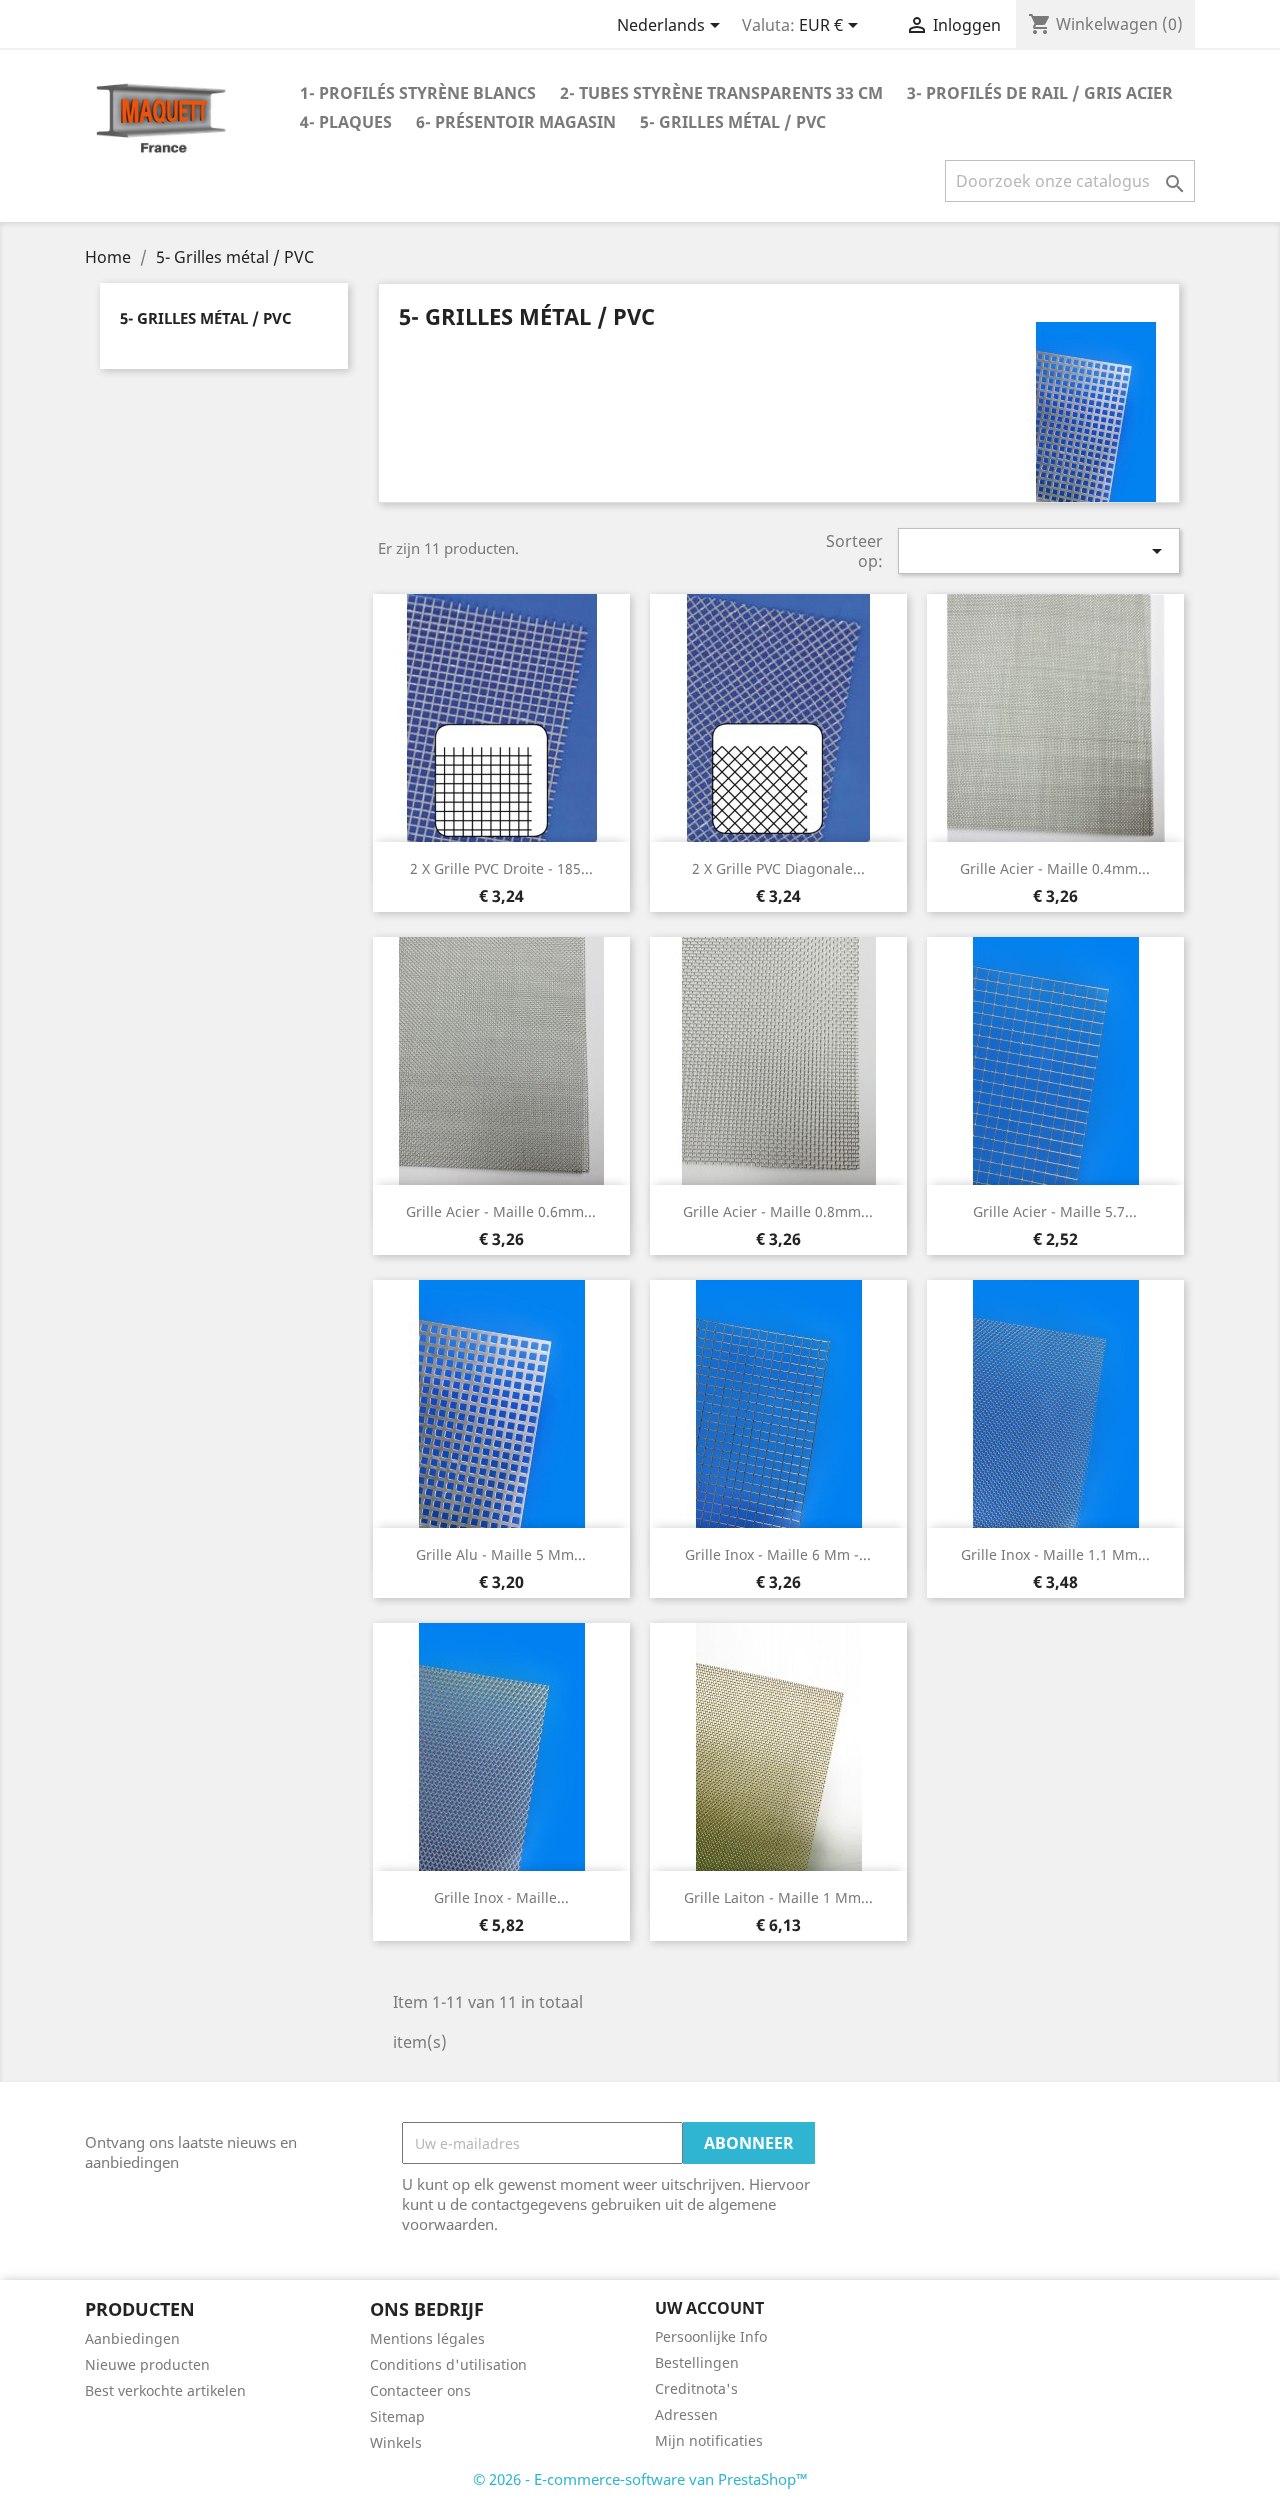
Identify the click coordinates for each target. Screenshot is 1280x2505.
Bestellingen (697, 2362)
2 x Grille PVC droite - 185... (501, 868)
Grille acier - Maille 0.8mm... (778, 1211)
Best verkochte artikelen (165, 2390)
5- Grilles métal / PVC (733, 122)
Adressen (686, 2414)
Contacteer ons (420, 2390)
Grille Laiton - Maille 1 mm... (778, 1897)
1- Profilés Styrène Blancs (418, 93)
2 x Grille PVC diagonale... (778, 868)
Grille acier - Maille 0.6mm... (501, 1211)
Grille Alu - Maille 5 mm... (501, 1554)
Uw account (709, 2308)
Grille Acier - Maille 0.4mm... (1055, 868)
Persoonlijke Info (711, 2336)
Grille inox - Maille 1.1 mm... (1055, 1554)
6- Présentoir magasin (516, 122)
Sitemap (397, 2416)
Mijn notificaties (709, 2440)
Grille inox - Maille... (501, 1897)
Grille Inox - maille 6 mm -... (778, 1554)
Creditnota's (696, 2388)
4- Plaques (346, 122)
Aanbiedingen (132, 2338)
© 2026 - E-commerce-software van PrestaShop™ (640, 2479)
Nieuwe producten (147, 2364)
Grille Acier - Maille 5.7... (1055, 1211)
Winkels (396, 2442)
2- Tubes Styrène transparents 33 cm (721, 93)
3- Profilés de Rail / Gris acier (1040, 93)
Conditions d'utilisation (448, 2364)
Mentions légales (427, 2338)
